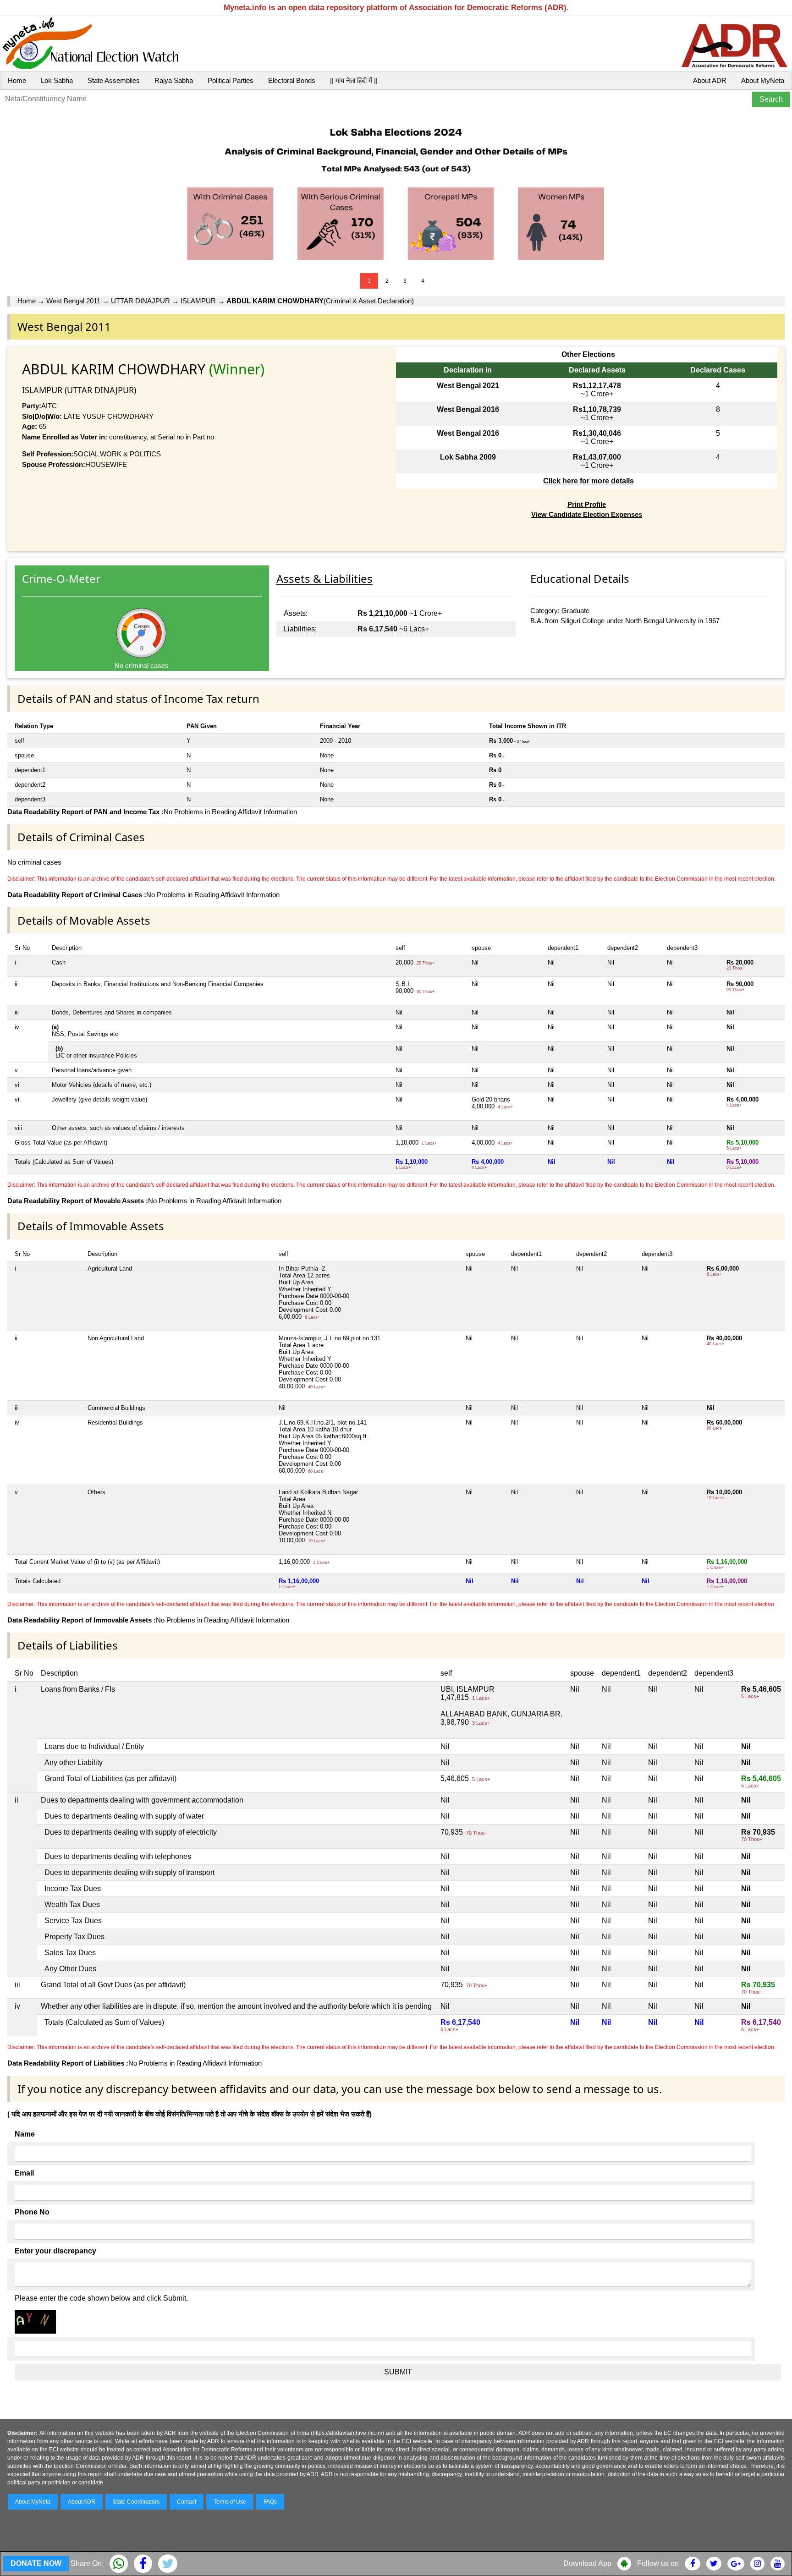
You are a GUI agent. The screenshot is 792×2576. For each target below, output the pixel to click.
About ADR (710, 80)
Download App (587, 2563)
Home (17, 80)
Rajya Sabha (174, 80)
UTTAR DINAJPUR (140, 301)
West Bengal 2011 (73, 301)
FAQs (270, 2502)
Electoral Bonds (292, 80)
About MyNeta (763, 80)
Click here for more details (588, 481)
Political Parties (231, 80)
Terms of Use (230, 2502)
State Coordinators (136, 2502)
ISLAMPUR (198, 301)
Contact (187, 2502)
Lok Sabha (57, 80)
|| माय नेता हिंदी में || (354, 80)
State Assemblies (114, 80)
